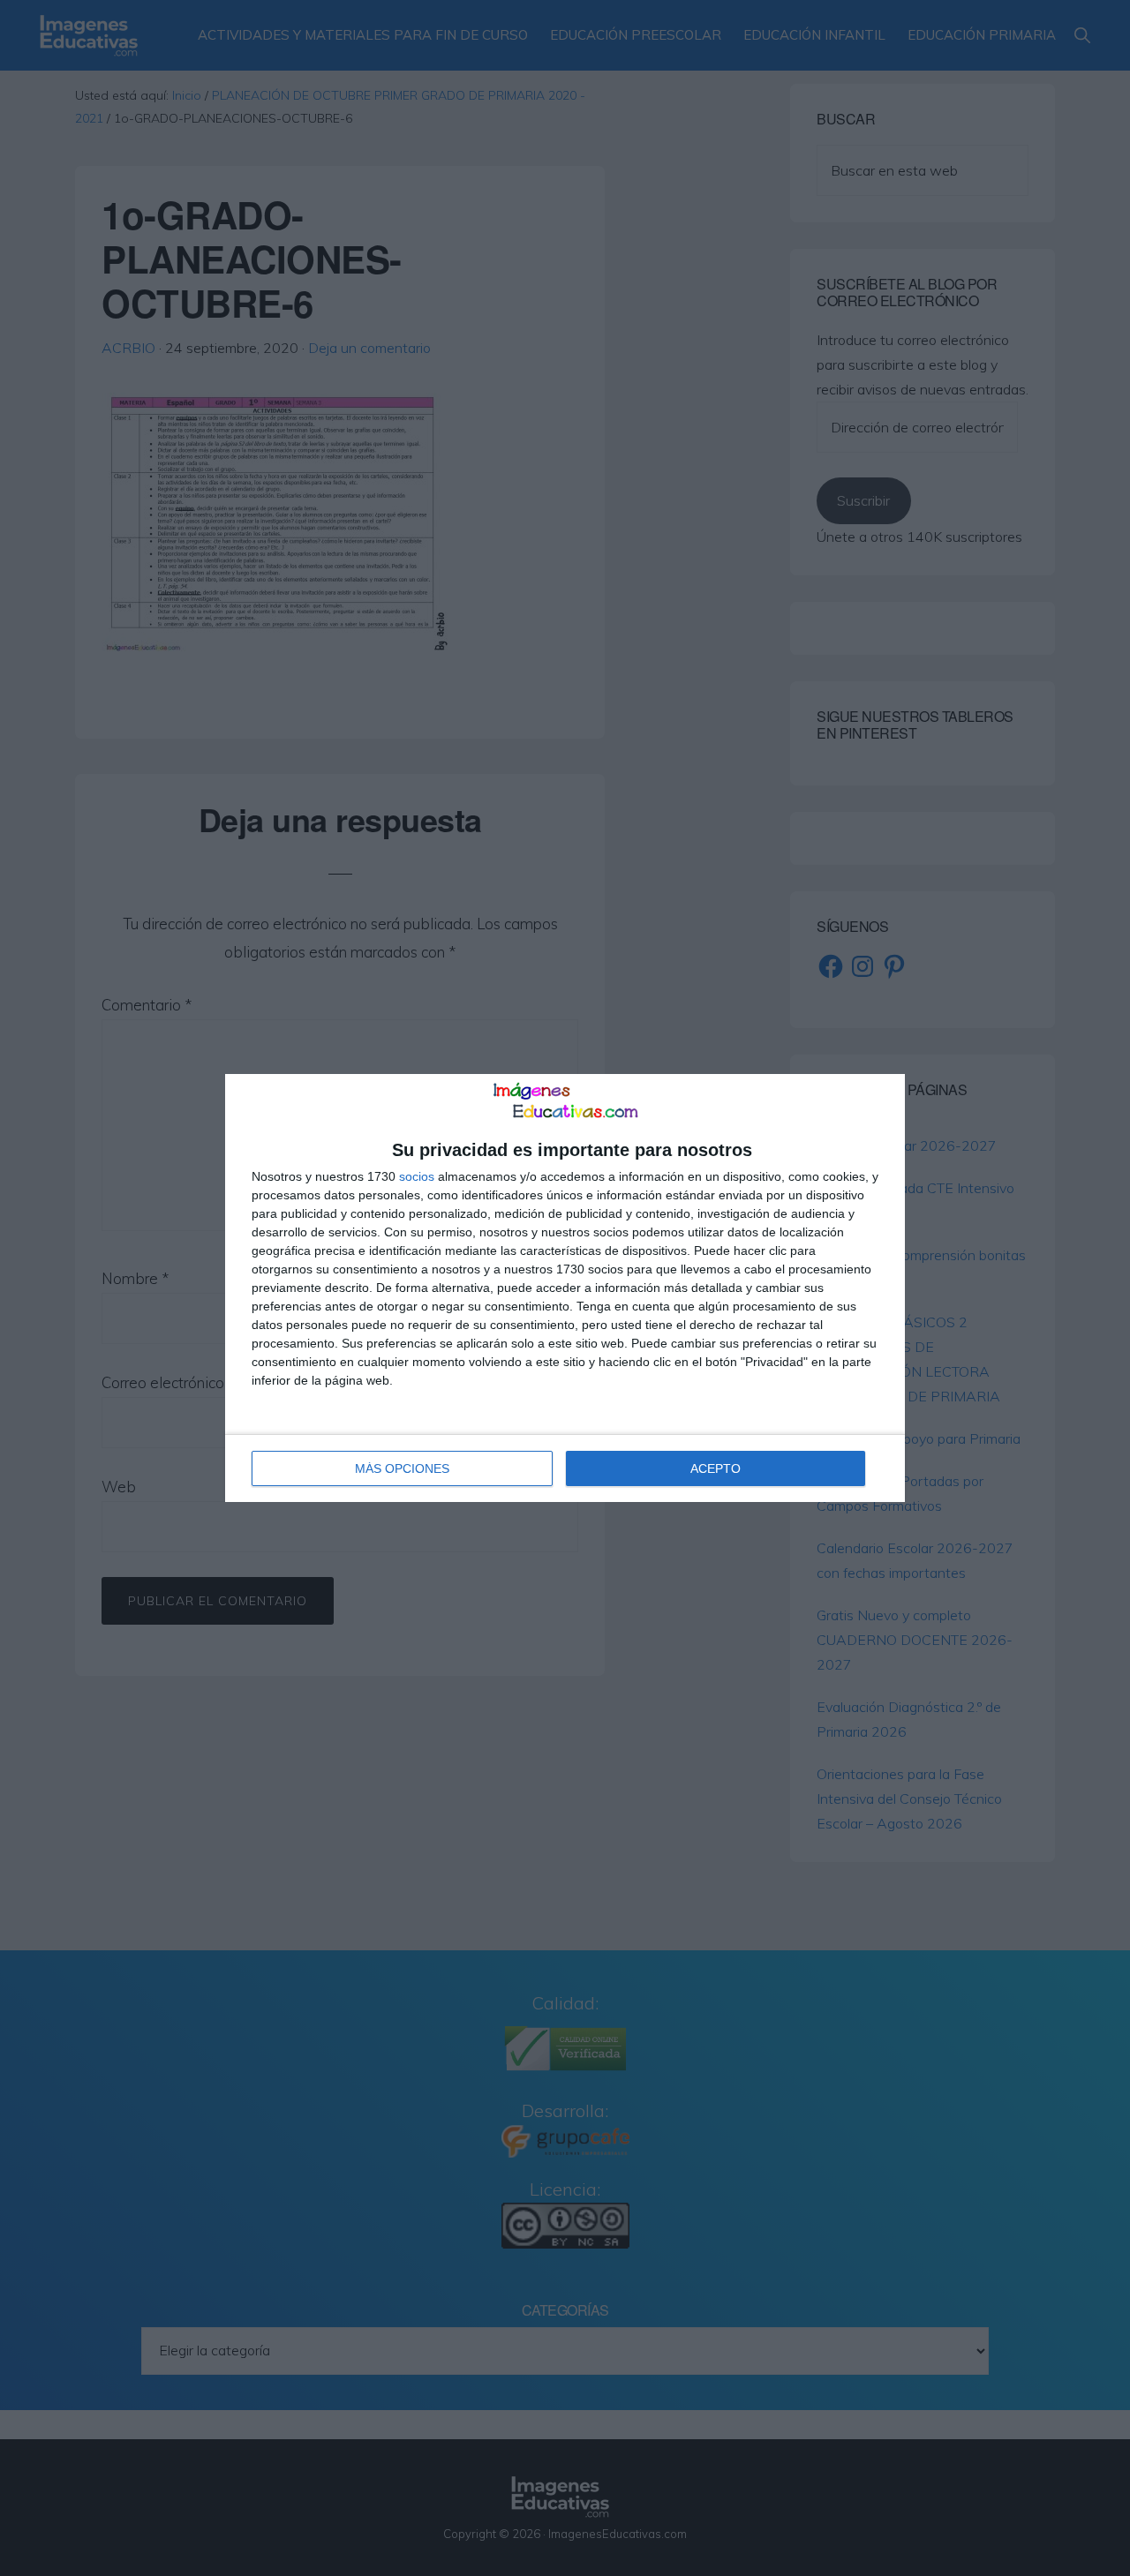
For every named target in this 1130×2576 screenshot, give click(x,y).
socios (417, 1176)
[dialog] (565, 1288)
